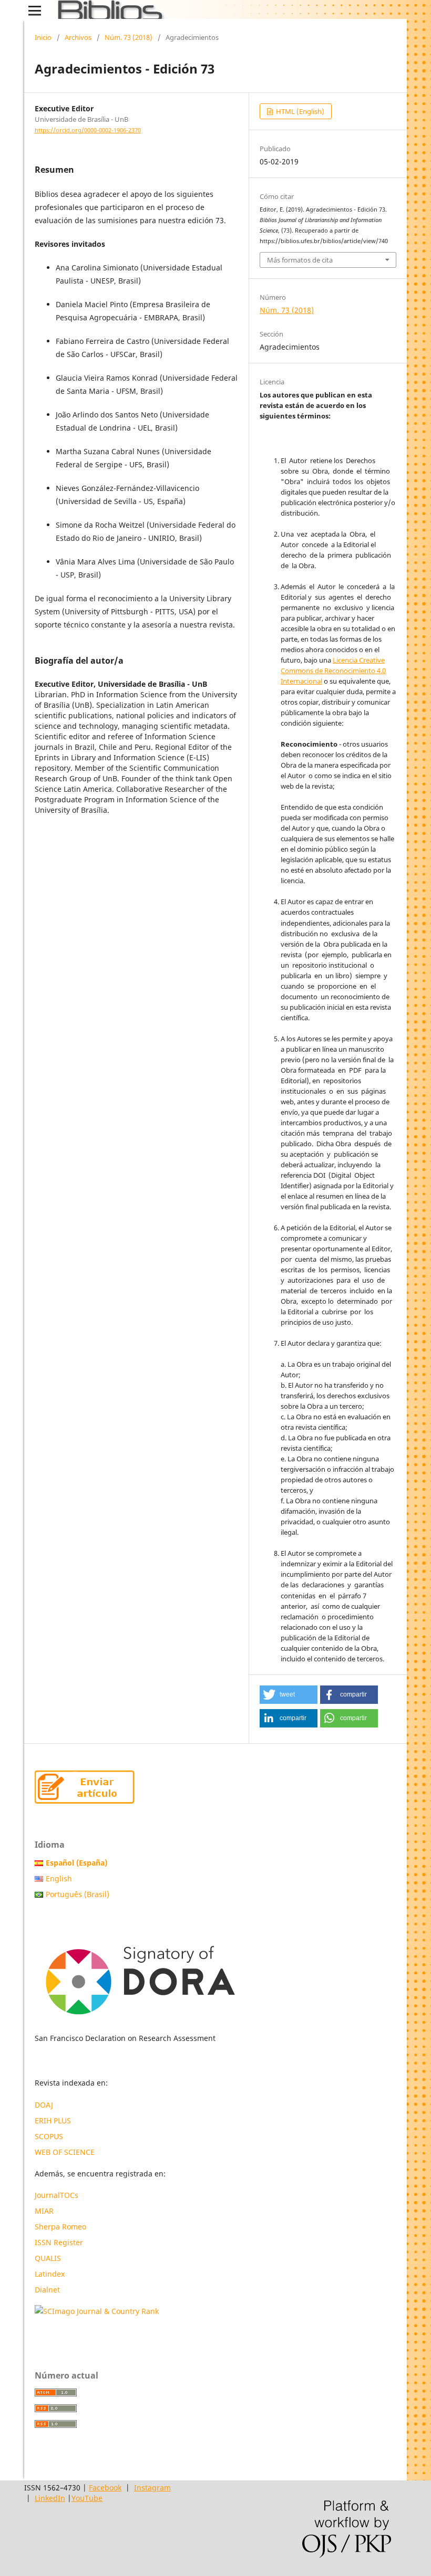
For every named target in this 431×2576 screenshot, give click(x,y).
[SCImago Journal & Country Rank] (97, 2311)
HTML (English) (299, 111)
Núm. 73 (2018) (129, 37)
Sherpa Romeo (60, 2227)
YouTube (87, 2498)
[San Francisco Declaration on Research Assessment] (140, 1976)
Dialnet (47, 2290)
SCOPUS (49, 2136)
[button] (289, 1695)
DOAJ (44, 2105)
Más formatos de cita (300, 260)
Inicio (43, 37)
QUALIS (48, 2258)
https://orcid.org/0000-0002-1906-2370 (88, 130)
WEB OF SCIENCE (65, 2152)
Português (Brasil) (78, 1894)
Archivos (78, 37)
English (59, 1878)
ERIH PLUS (53, 2121)
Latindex (51, 2274)
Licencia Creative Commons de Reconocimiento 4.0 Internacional (333, 671)
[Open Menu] (35, 11)
